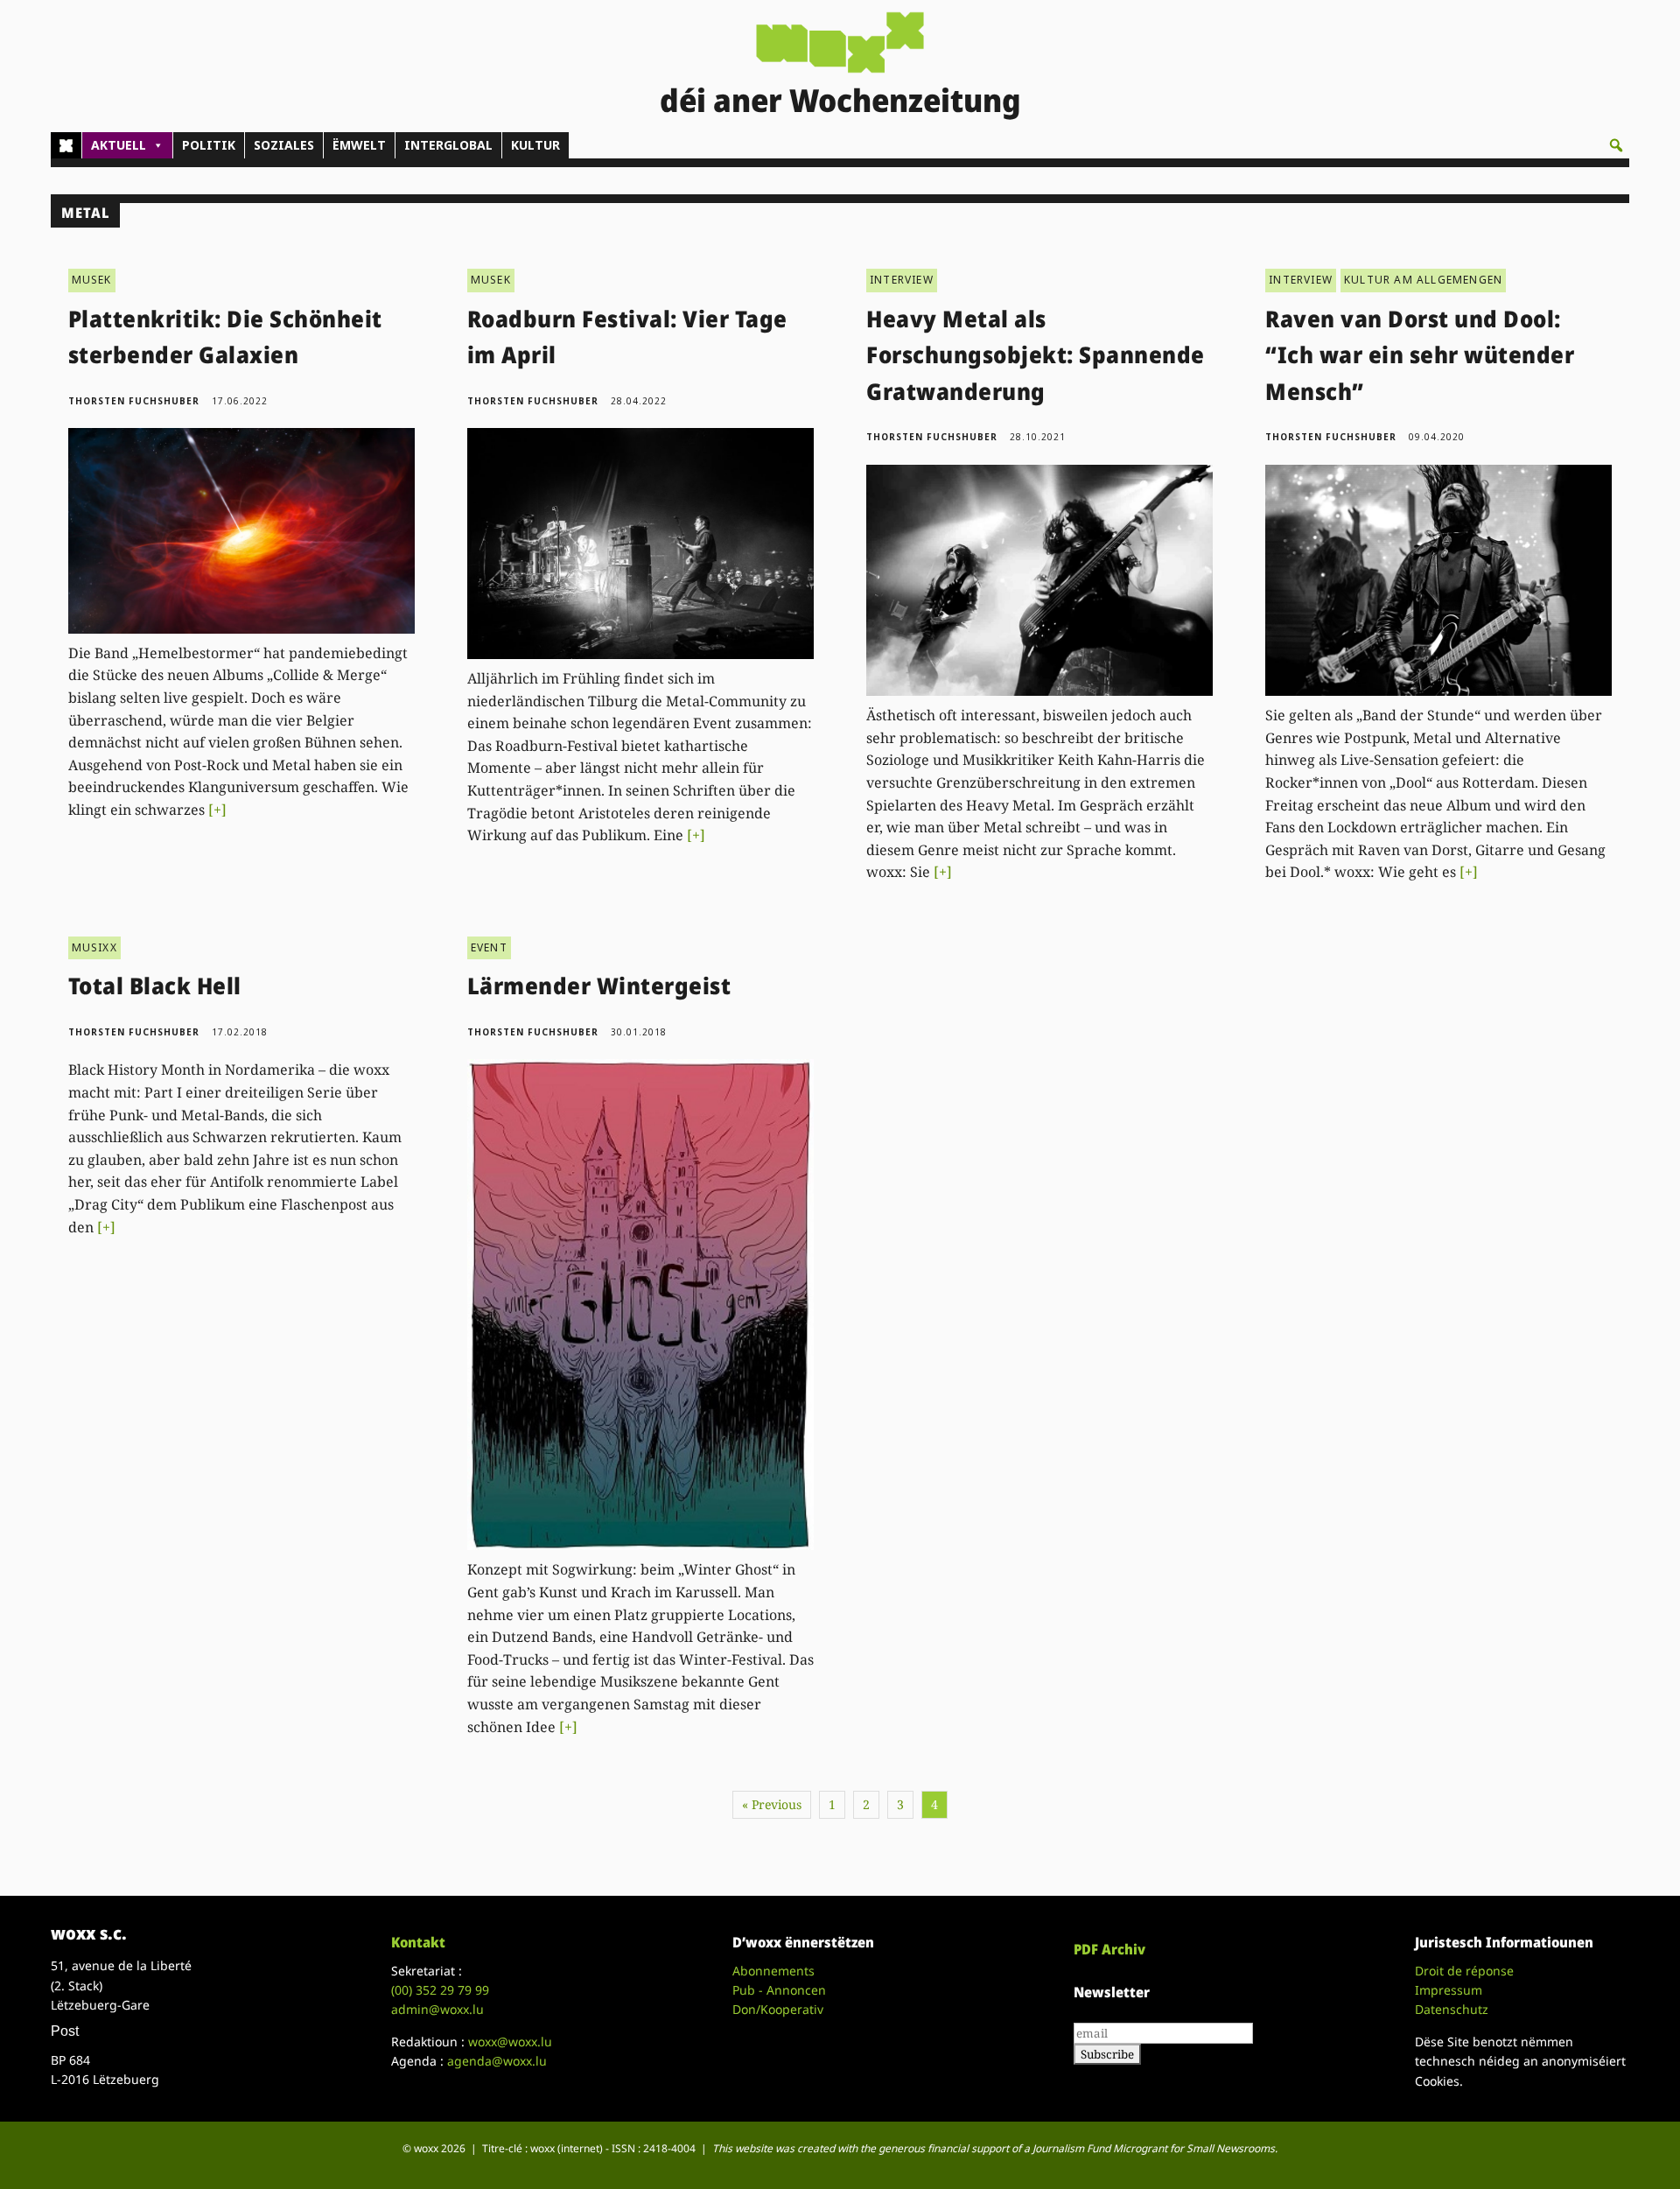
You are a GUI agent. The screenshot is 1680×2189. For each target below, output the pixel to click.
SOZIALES (284, 145)
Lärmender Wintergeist (599, 986)
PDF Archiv (1109, 1949)
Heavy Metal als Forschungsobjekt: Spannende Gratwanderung (1036, 355)
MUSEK (92, 280)
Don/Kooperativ (778, 2009)
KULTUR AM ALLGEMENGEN (1423, 280)
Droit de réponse (1464, 1971)
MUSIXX (94, 947)
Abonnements (773, 1971)
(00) (440, 1990)
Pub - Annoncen (779, 1990)
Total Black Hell (155, 986)
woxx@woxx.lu (510, 2042)
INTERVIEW (902, 280)
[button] (1616, 145)
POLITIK (209, 145)
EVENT (489, 947)
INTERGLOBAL (448, 145)
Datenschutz (1452, 2009)
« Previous (772, 1804)
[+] (217, 810)
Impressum (1449, 1990)
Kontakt (418, 1942)
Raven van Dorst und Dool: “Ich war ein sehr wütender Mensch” (1420, 355)
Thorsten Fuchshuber (134, 401)
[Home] (66, 145)
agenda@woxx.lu (497, 2061)
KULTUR (535, 145)
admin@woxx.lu (437, 2009)
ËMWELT (359, 145)
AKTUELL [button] (119, 145)
